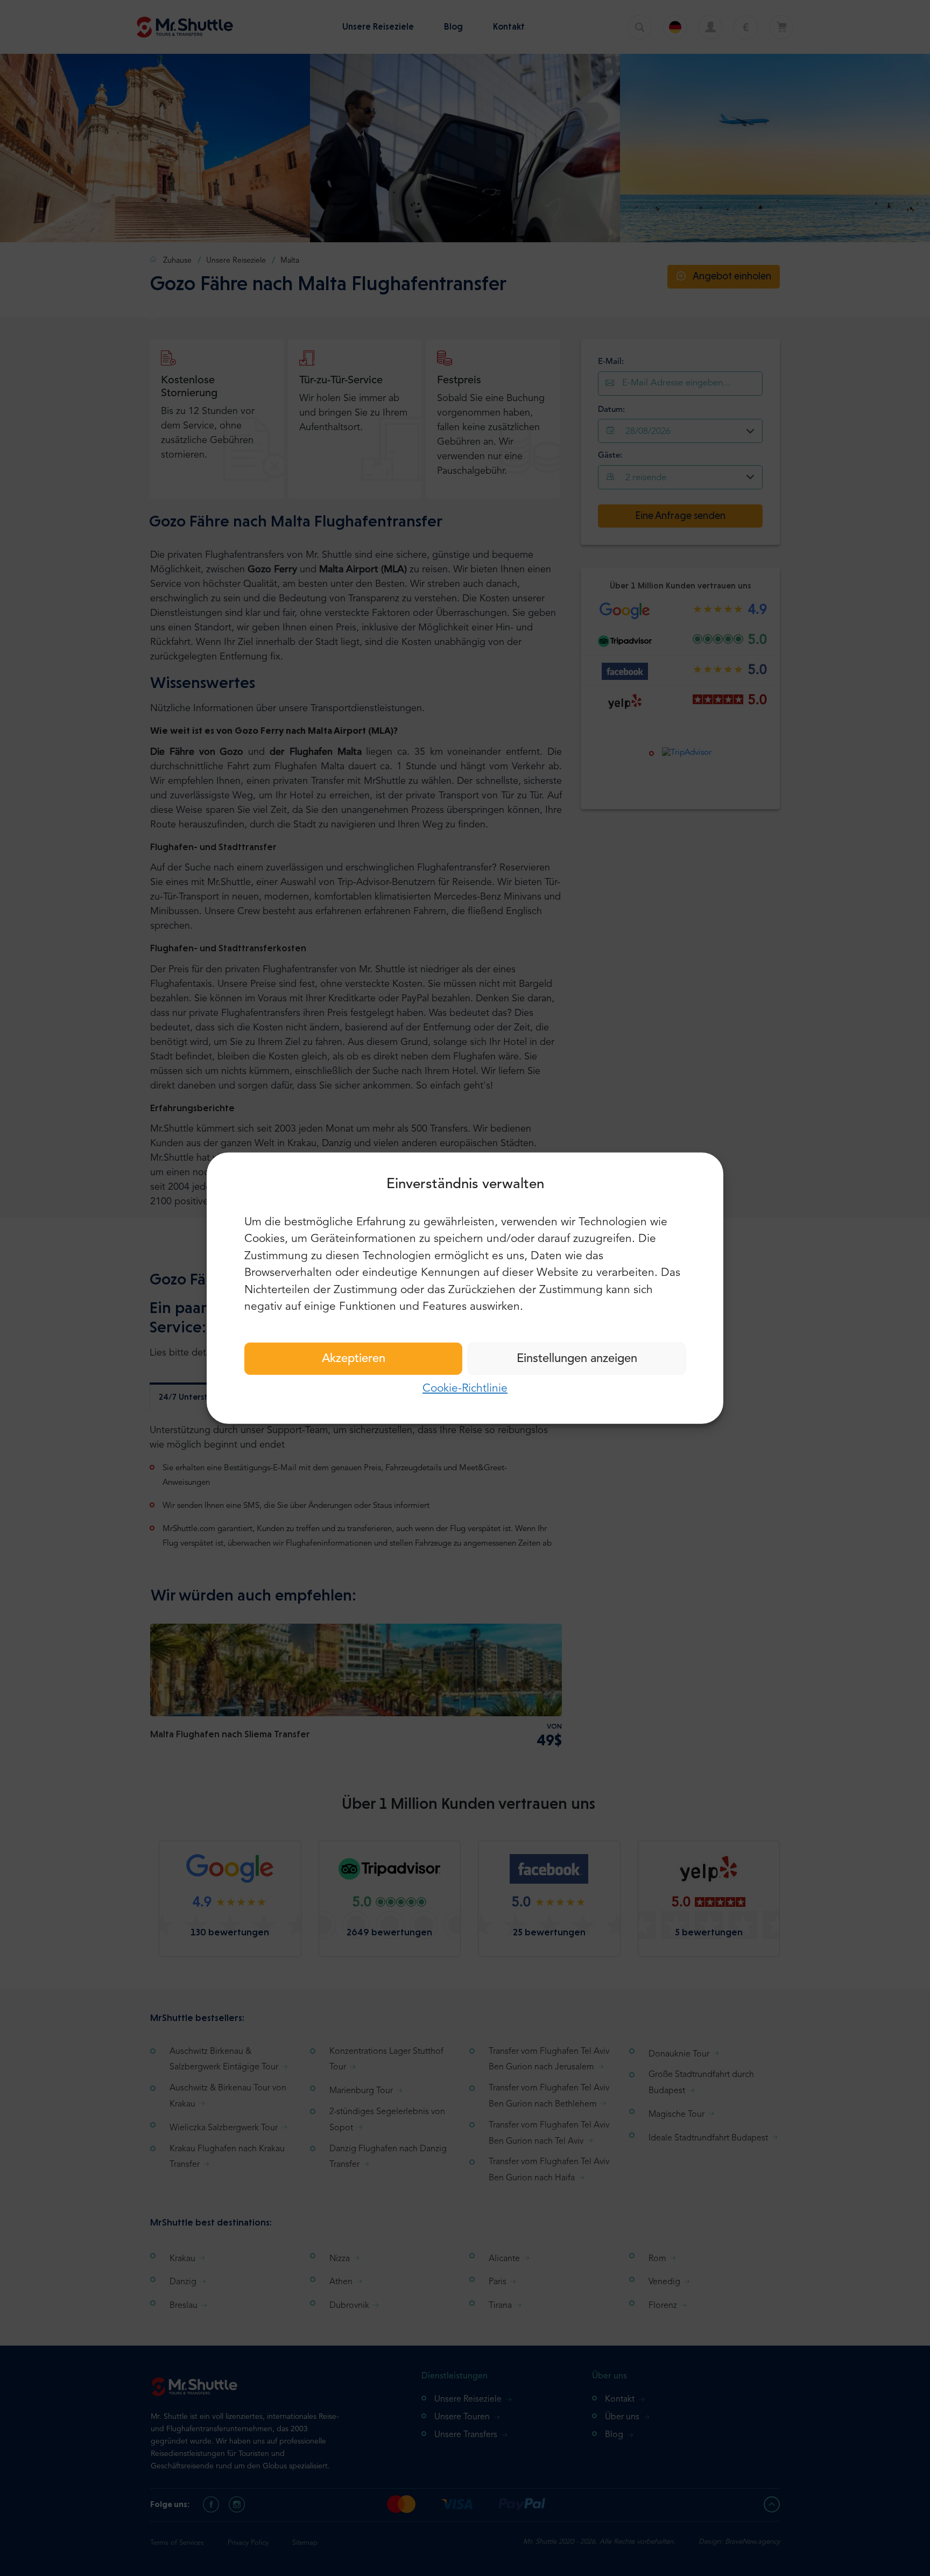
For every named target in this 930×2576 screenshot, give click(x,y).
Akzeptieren (354, 1358)
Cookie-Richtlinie (465, 1388)
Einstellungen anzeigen (577, 1358)
